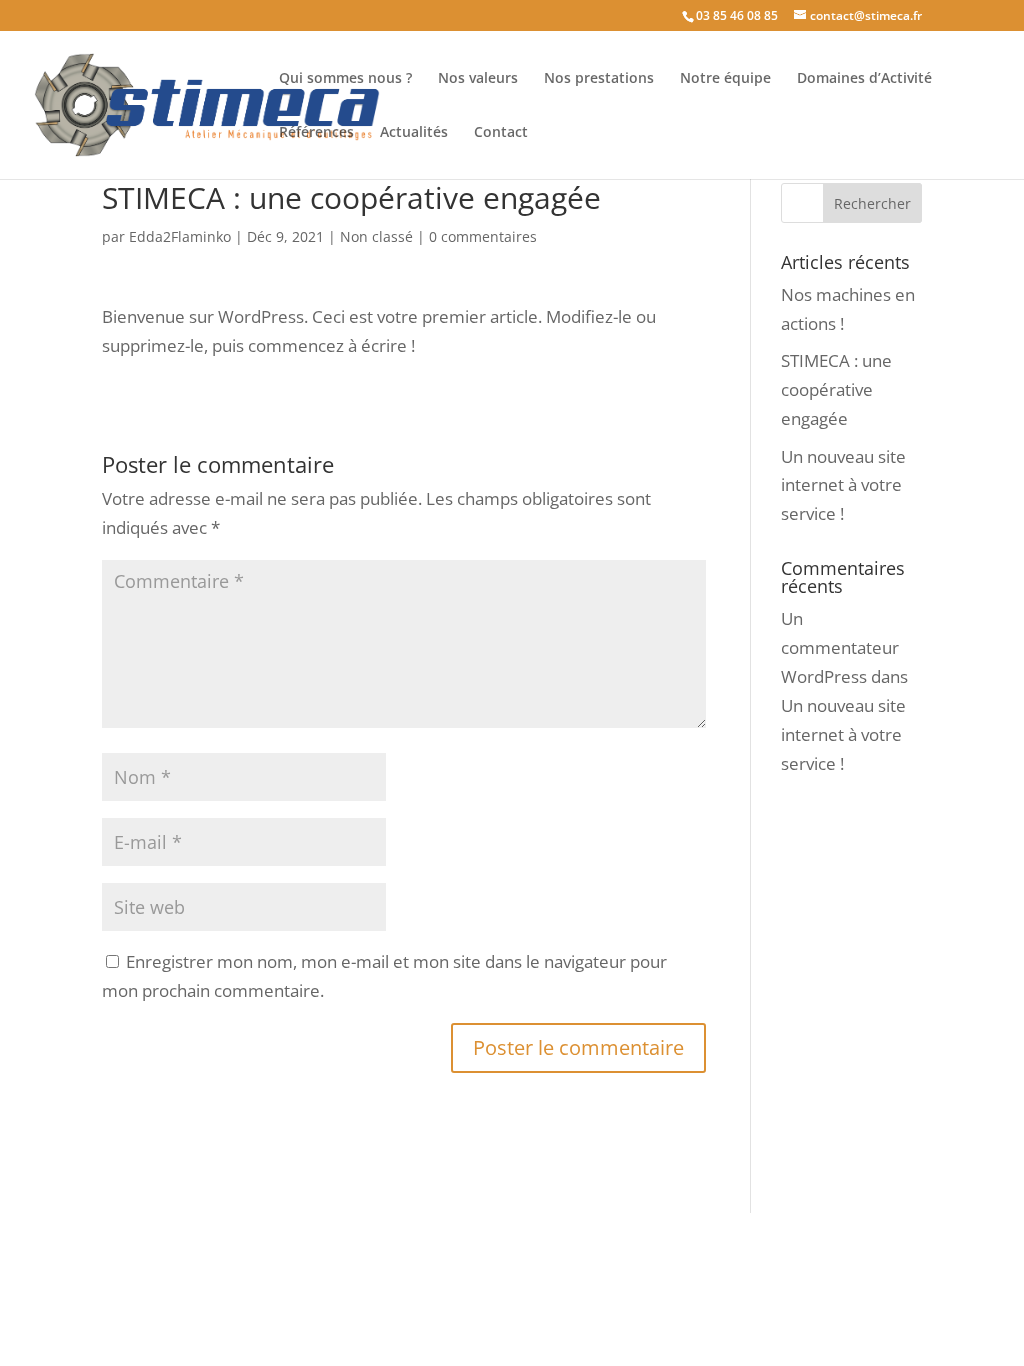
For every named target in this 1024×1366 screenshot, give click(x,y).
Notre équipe (725, 79)
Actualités (414, 133)
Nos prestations (599, 79)
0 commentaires (483, 236)
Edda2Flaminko (180, 236)
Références (316, 133)
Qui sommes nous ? (345, 79)
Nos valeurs (478, 79)
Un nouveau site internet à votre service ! (843, 485)
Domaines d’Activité (864, 79)
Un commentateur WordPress (840, 647)
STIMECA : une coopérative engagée (836, 389)
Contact (501, 133)
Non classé (376, 236)
